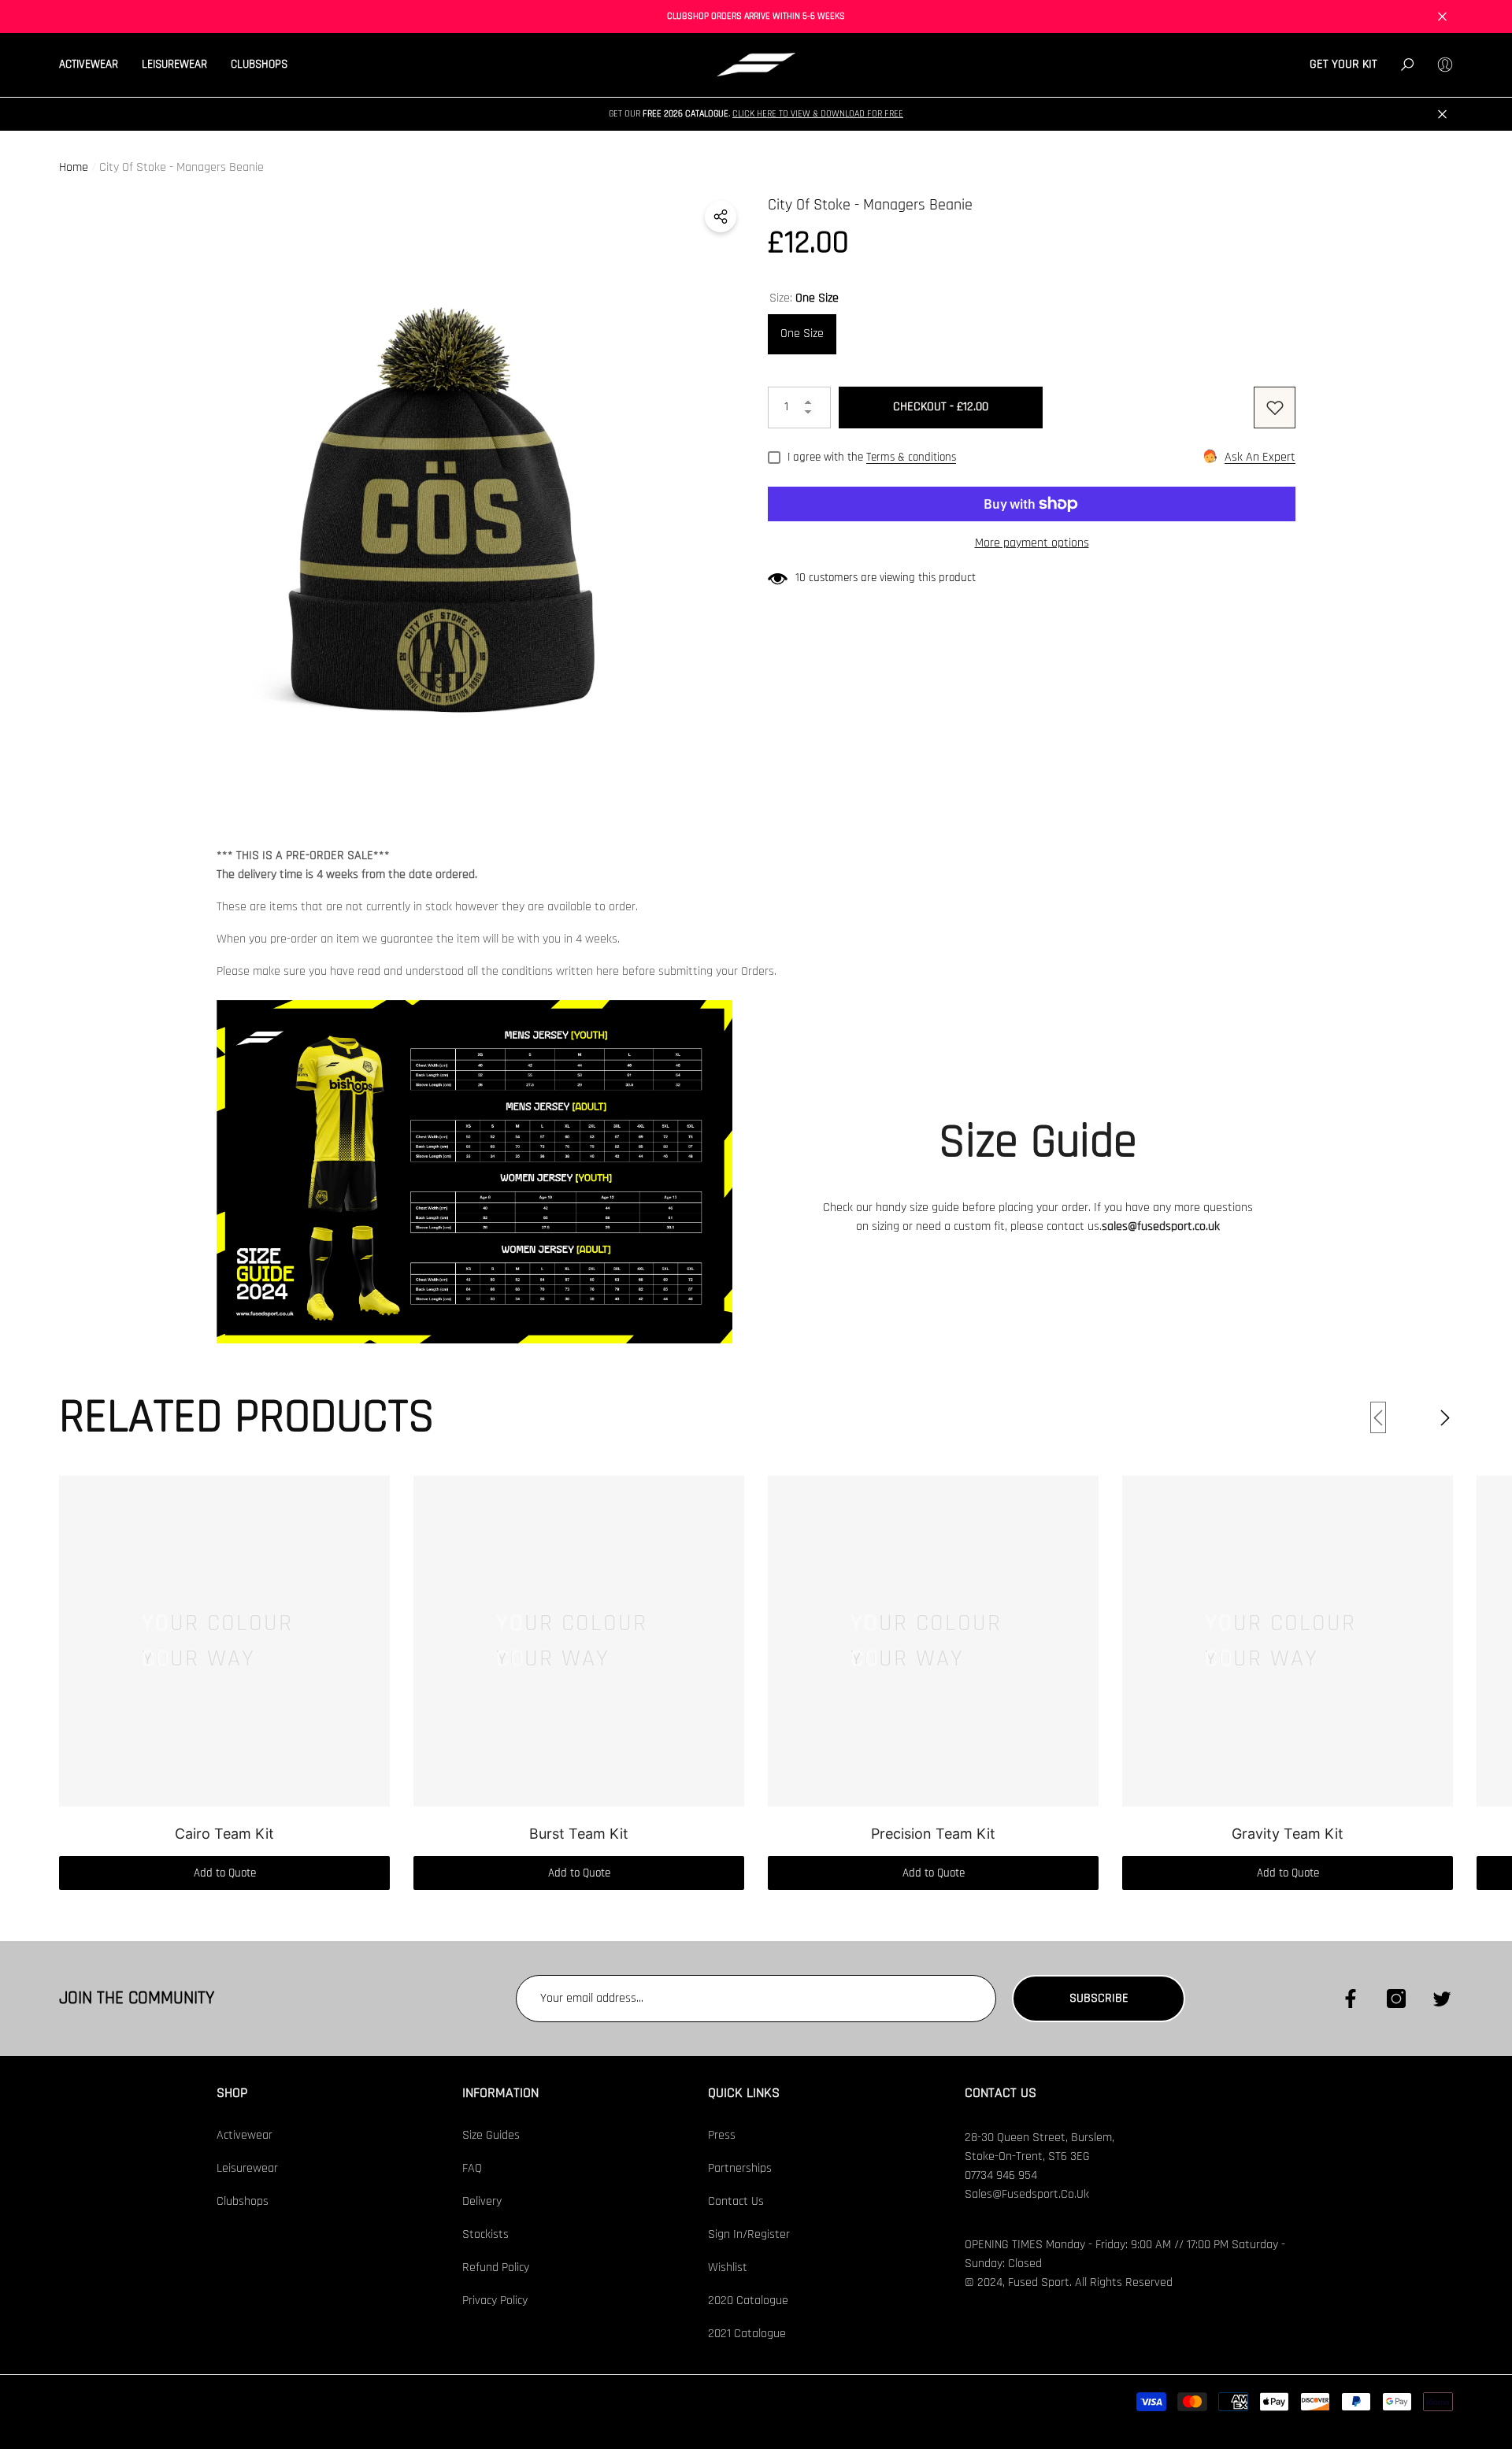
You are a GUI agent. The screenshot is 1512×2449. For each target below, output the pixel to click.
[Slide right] (1445, 1417)
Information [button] (500, 2093)
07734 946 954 (1001, 2175)
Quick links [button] (744, 2093)
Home (74, 167)
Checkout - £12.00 (941, 407)
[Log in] (1445, 65)
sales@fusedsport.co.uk (1161, 1226)
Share (721, 217)
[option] (441, 496)
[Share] (721, 217)
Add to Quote (225, 1873)
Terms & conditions (911, 457)
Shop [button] (232, 2093)
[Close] (1442, 17)
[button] (94, 65)
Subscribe (1099, 1998)
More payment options (1032, 543)
